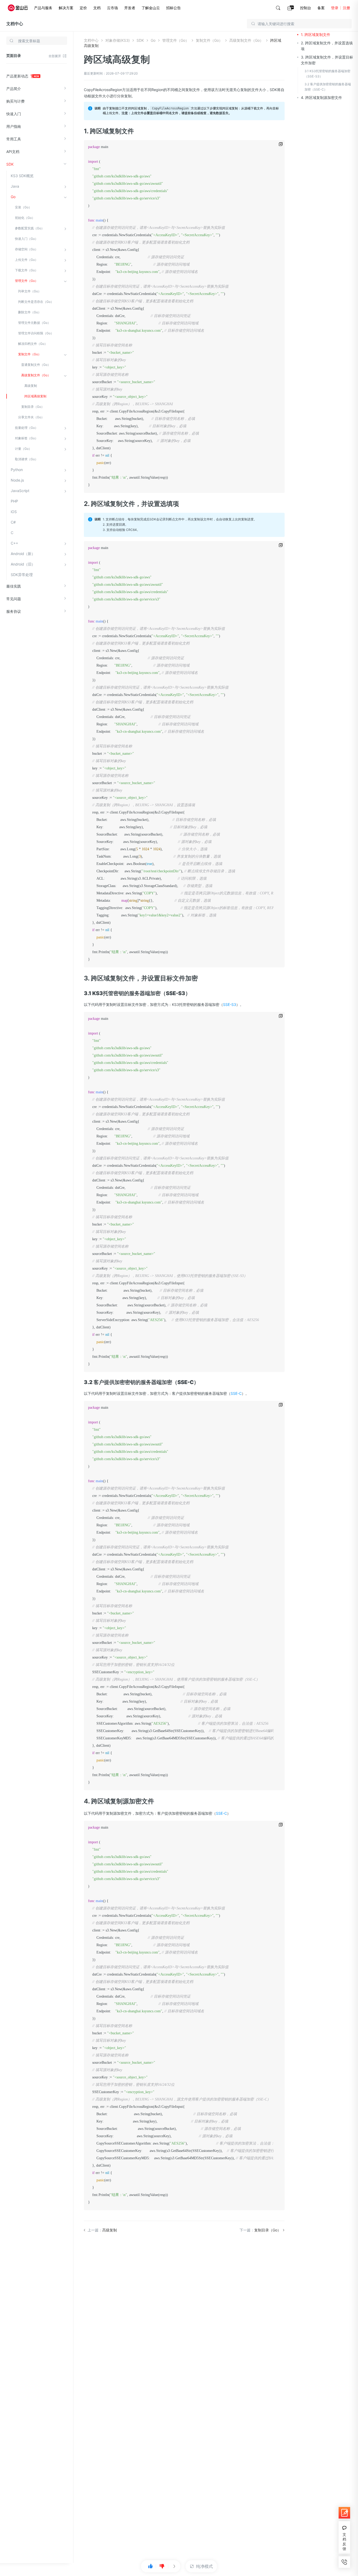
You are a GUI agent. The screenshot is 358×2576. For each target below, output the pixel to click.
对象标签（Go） (26, 438)
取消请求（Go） (26, 459)
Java (15, 186)
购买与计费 (15, 101)
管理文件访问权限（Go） (36, 333)
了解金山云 (151, 8)
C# (13, 522)
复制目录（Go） (33, 407)
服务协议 (14, 611)
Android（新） (23, 554)
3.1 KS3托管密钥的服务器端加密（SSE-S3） (327, 74)
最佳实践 (14, 586)
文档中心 (15, 24)
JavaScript (20, 491)
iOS (14, 512)
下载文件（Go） (26, 270)
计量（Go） (23, 449)
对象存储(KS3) (118, 40)
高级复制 (31, 386)
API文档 (13, 152)
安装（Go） (23, 207)
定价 (83, 8)
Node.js (17, 480)
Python (17, 470)
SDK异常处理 (22, 575)
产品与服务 (43, 8)
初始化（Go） (25, 218)
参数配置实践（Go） (30, 228)
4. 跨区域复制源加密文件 (321, 97)
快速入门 (14, 114)
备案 (321, 8)
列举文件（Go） (30, 291)
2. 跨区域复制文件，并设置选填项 (327, 46)
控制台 (306, 8)
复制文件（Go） (30, 354)
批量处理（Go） (26, 428)
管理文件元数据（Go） (34, 323)
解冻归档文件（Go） (33, 344)
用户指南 (14, 126)
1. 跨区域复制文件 (316, 35)
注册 (346, 8)
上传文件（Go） (26, 260)
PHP (14, 501)
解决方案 (66, 8)
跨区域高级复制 (35, 396)
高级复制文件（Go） (36, 375)
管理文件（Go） (26, 281)
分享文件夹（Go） (31, 417)
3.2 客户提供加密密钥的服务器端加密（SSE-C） (328, 87)
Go (13, 197)
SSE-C (236, 1393)
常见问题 (14, 599)
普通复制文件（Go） (36, 365)
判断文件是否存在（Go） (36, 302)
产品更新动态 (18, 76)
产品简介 (14, 89)
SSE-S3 (230, 1004)
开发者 (130, 8)
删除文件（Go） (30, 312)
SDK (10, 164)
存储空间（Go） (26, 249)
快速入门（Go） (26, 239)
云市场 (112, 8)
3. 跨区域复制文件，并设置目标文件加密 (327, 60)
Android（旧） (23, 564)
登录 (335, 8)
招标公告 (173, 8)
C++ (14, 543)
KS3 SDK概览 (22, 176)
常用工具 (14, 139)
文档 (97, 8)
